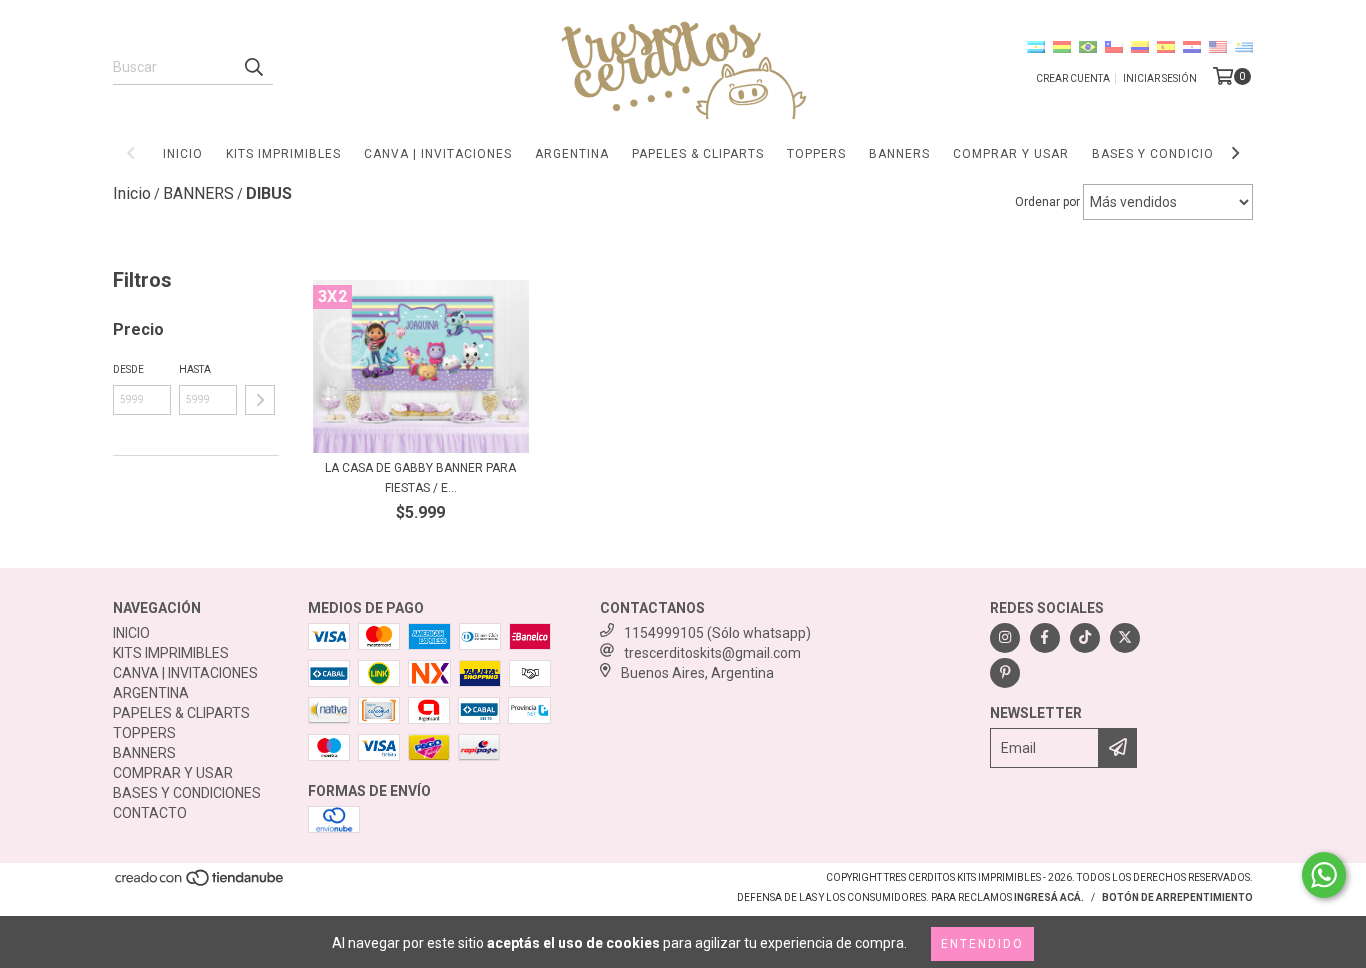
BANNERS (899, 154)
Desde (128, 369)
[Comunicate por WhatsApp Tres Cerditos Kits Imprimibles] (1324, 875)
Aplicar (260, 400)
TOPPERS (816, 154)
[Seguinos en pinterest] (1005, 673)
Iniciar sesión (1160, 78)
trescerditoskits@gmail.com (712, 653)
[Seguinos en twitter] (1125, 638)
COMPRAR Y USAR (1011, 154)
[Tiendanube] (200, 883)
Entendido (982, 944)
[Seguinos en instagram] (1005, 638)
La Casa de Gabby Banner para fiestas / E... (420, 478)
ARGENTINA (572, 154)
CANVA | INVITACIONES (438, 154)
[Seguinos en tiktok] (1085, 638)
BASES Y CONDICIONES (1165, 154)
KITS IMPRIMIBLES (283, 154)
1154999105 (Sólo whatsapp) (717, 633)
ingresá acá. (1049, 897)
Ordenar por (1047, 202)
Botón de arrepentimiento (1177, 897)
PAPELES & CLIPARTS (698, 154)
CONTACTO (150, 813)
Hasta (195, 369)
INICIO (183, 154)
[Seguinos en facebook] (1045, 638)
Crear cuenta (1073, 78)
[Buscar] (253, 67)
